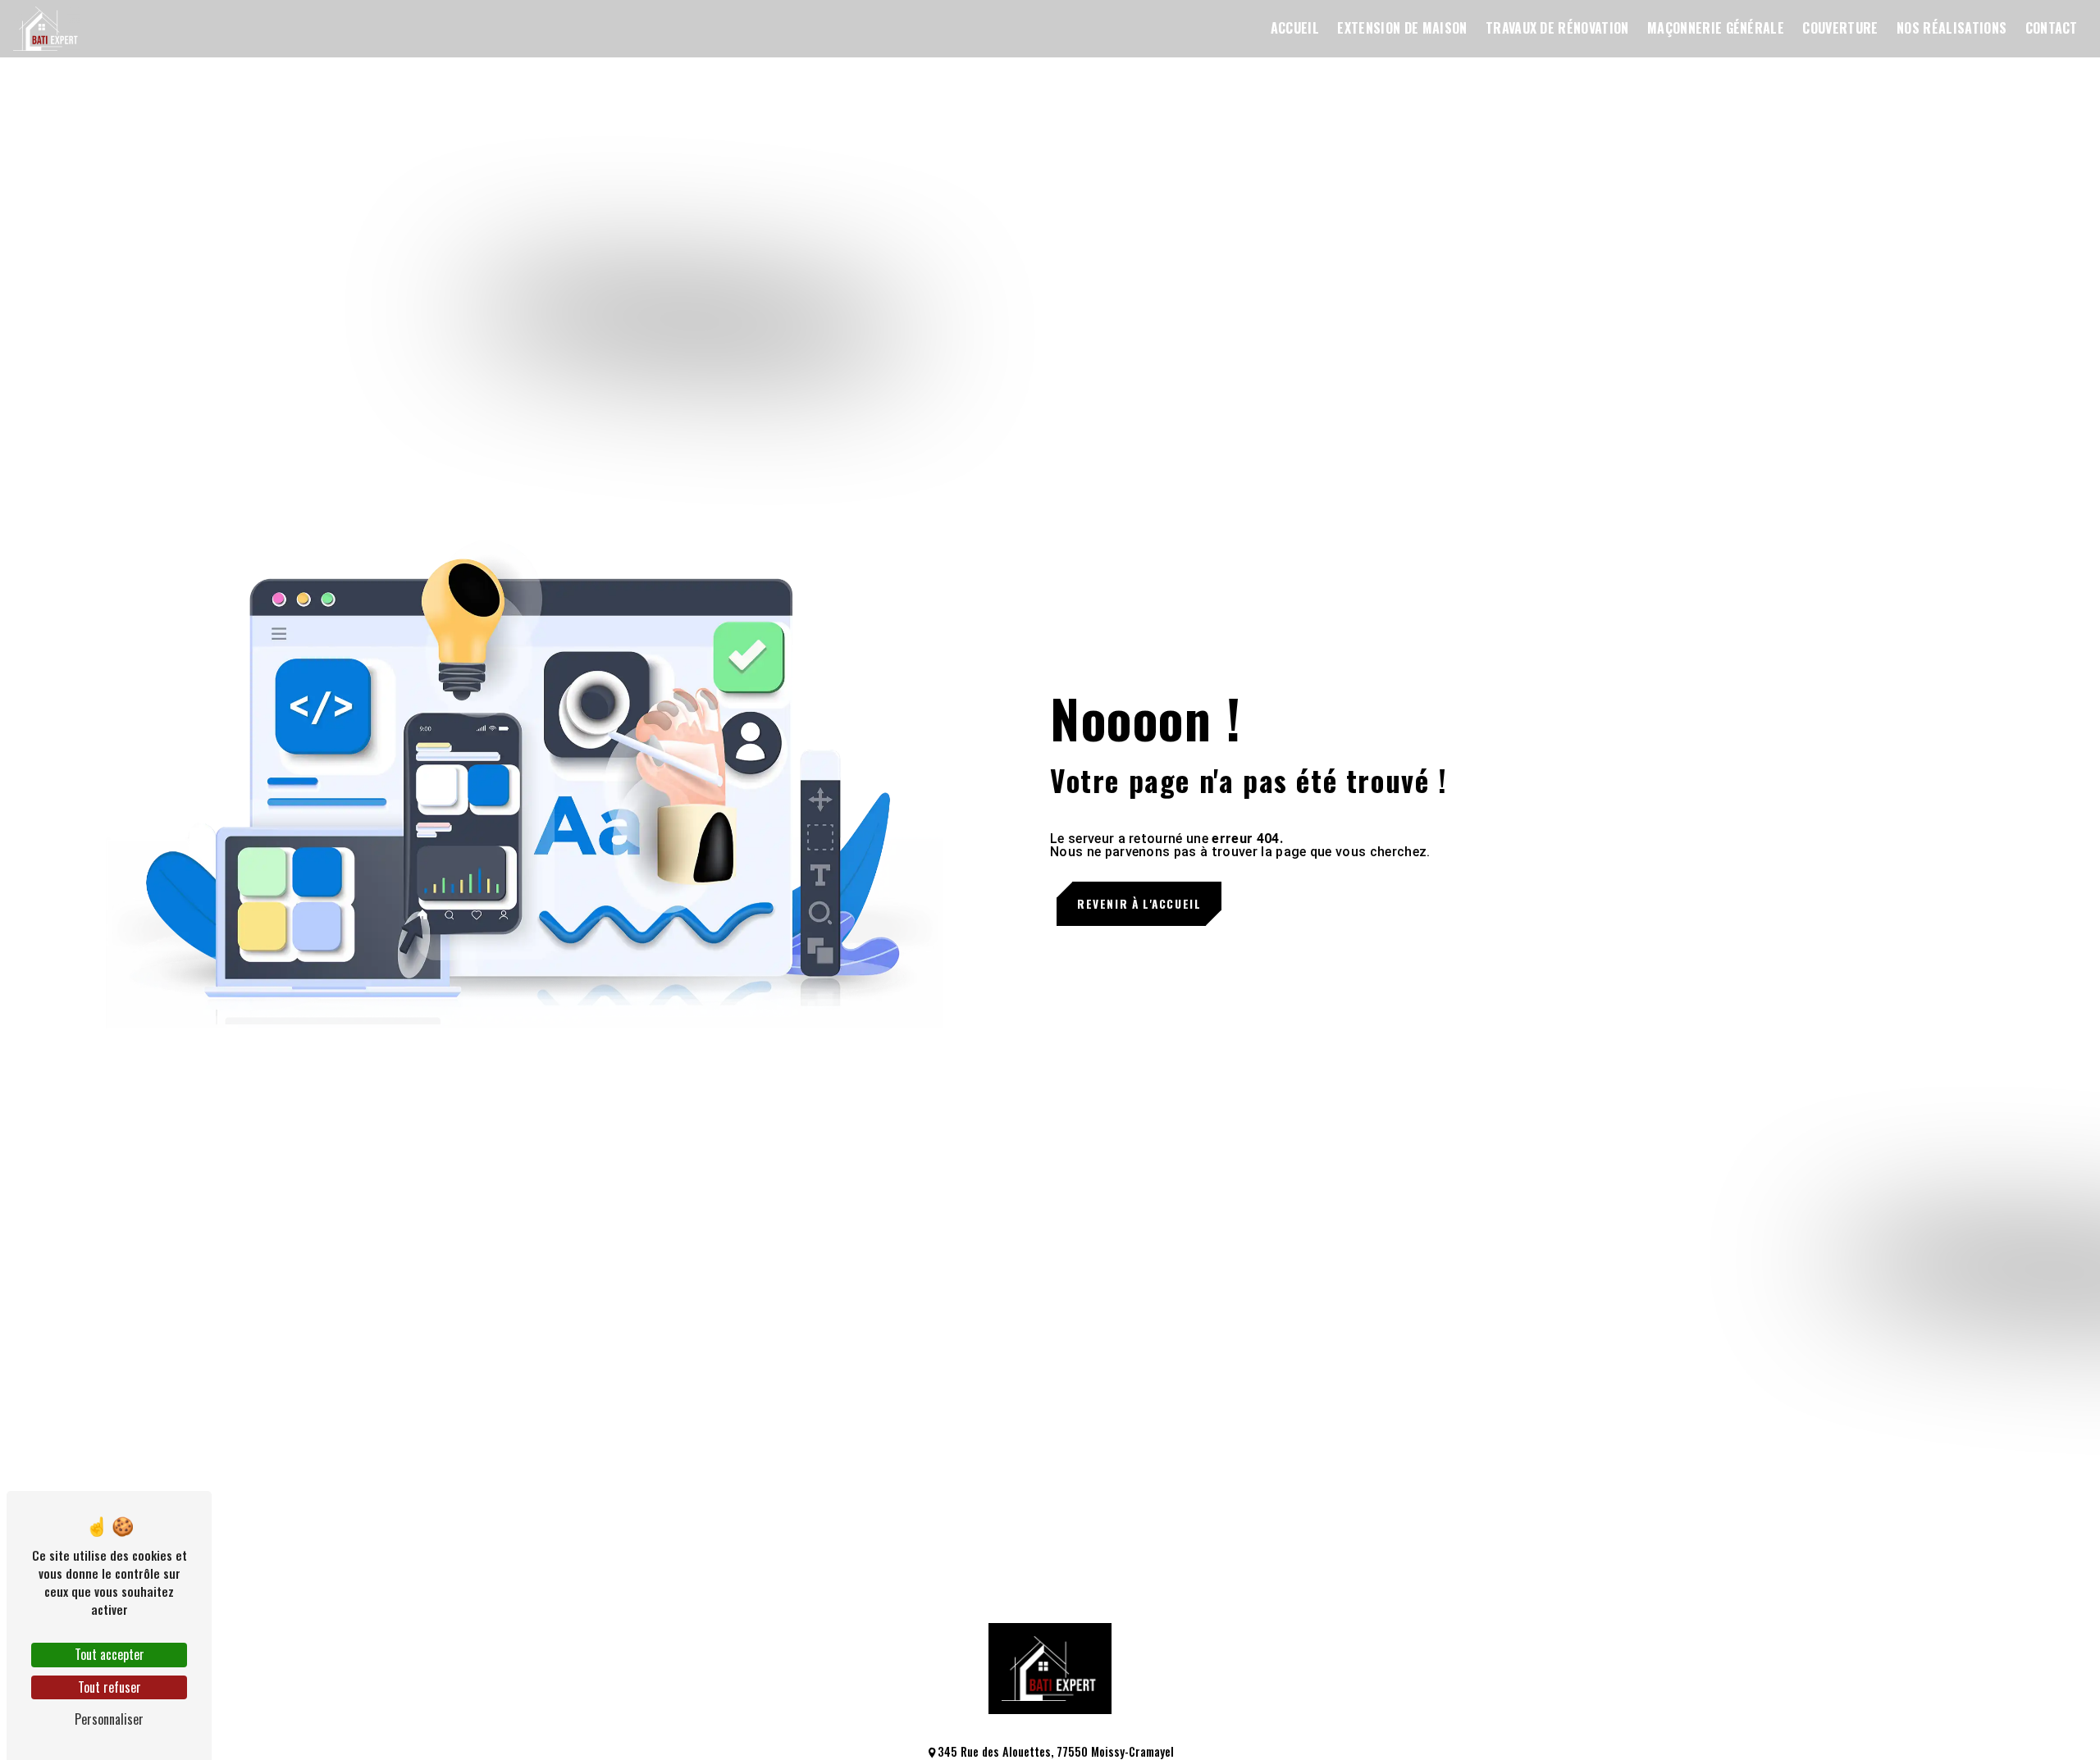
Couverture (1840, 28)
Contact (2052, 28)
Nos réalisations (1952, 28)
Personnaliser (109, 1719)
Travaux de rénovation (1557, 28)
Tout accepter (110, 1654)
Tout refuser (110, 1687)
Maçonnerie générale (1716, 28)
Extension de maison (1402, 28)
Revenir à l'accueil (1139, 904)
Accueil (1295, 28)
